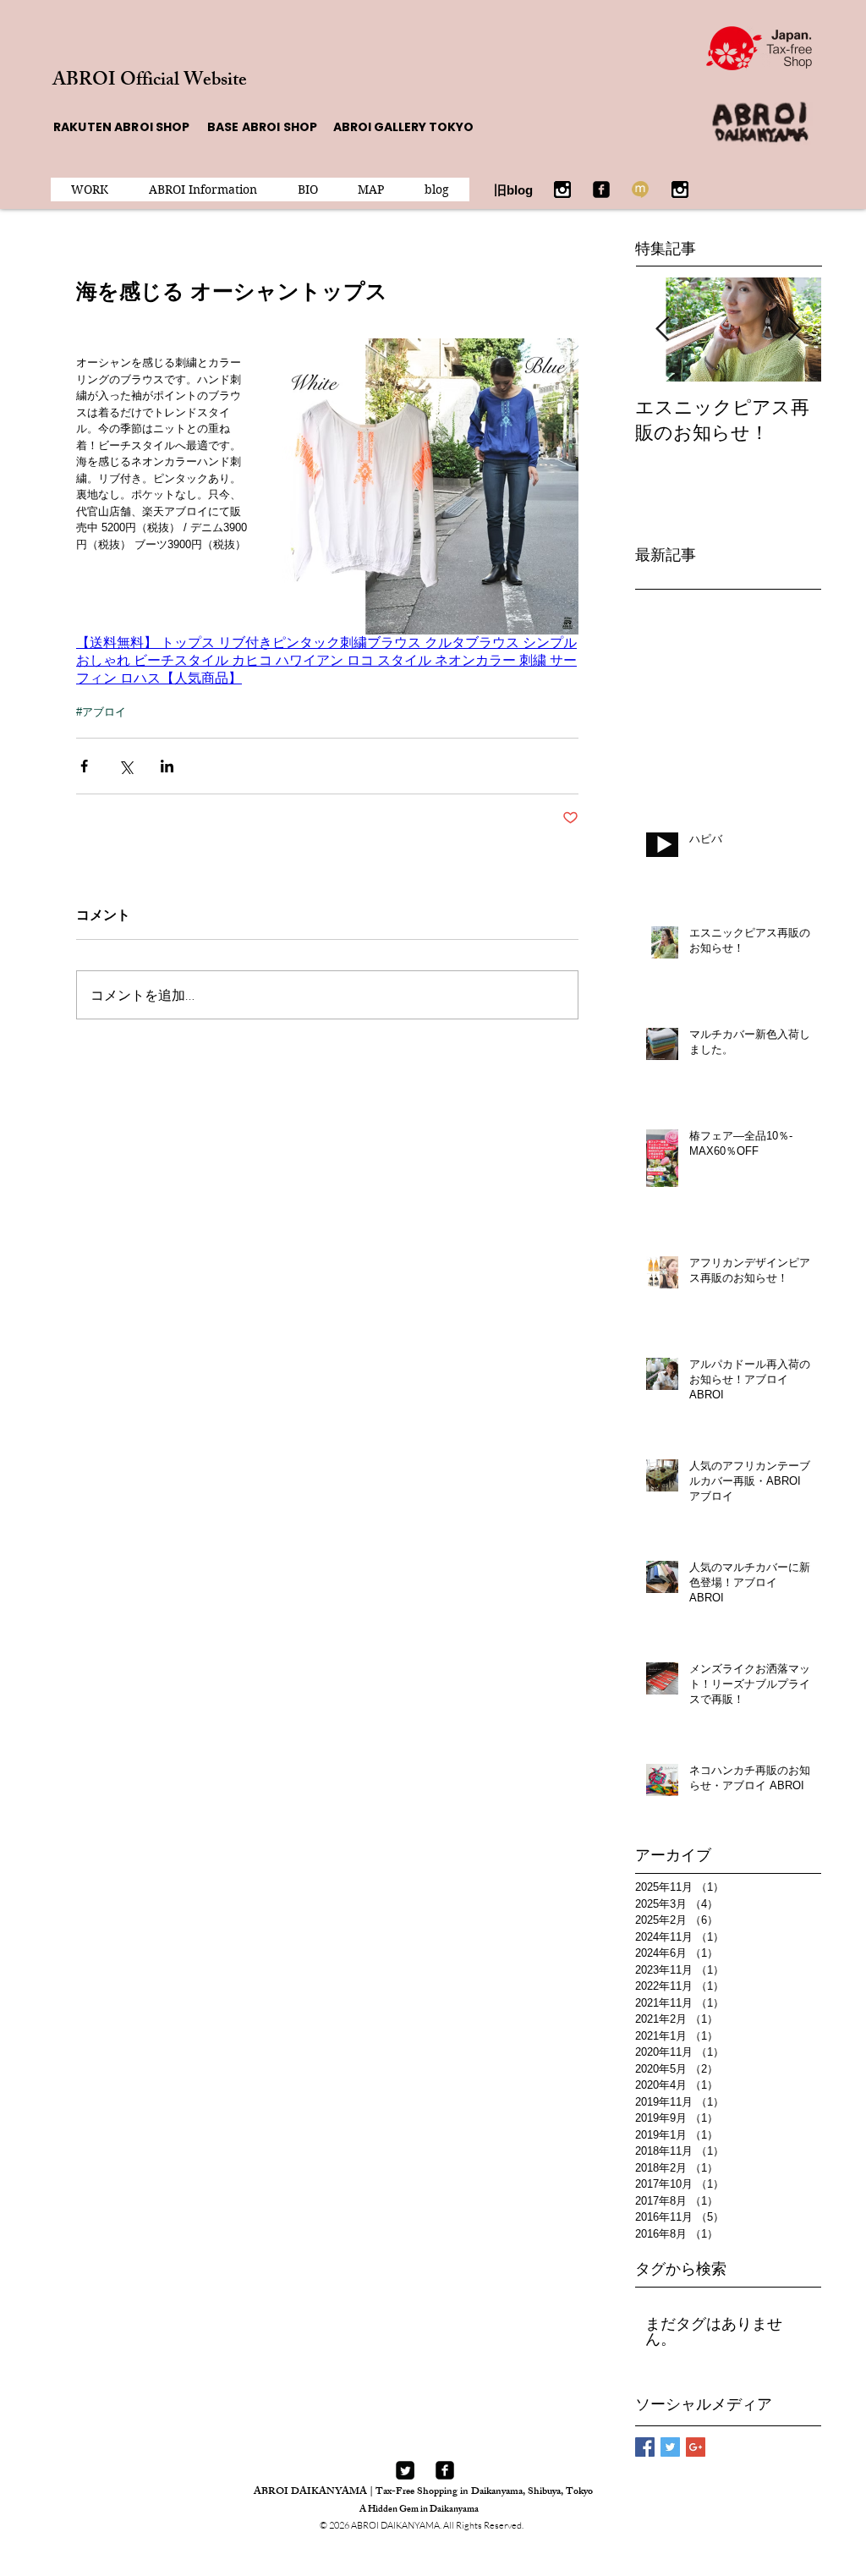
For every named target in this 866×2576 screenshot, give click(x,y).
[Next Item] (794, 330)
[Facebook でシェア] (84, 766)
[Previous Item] (662, 330)
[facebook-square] (445, 2470)
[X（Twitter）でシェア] (126, 766)
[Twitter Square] (405, 2470)
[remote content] (327, 661)
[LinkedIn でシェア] (167, 766)
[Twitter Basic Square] (670, 2447)
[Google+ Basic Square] (696, 2447)
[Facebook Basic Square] (645, 2447)
